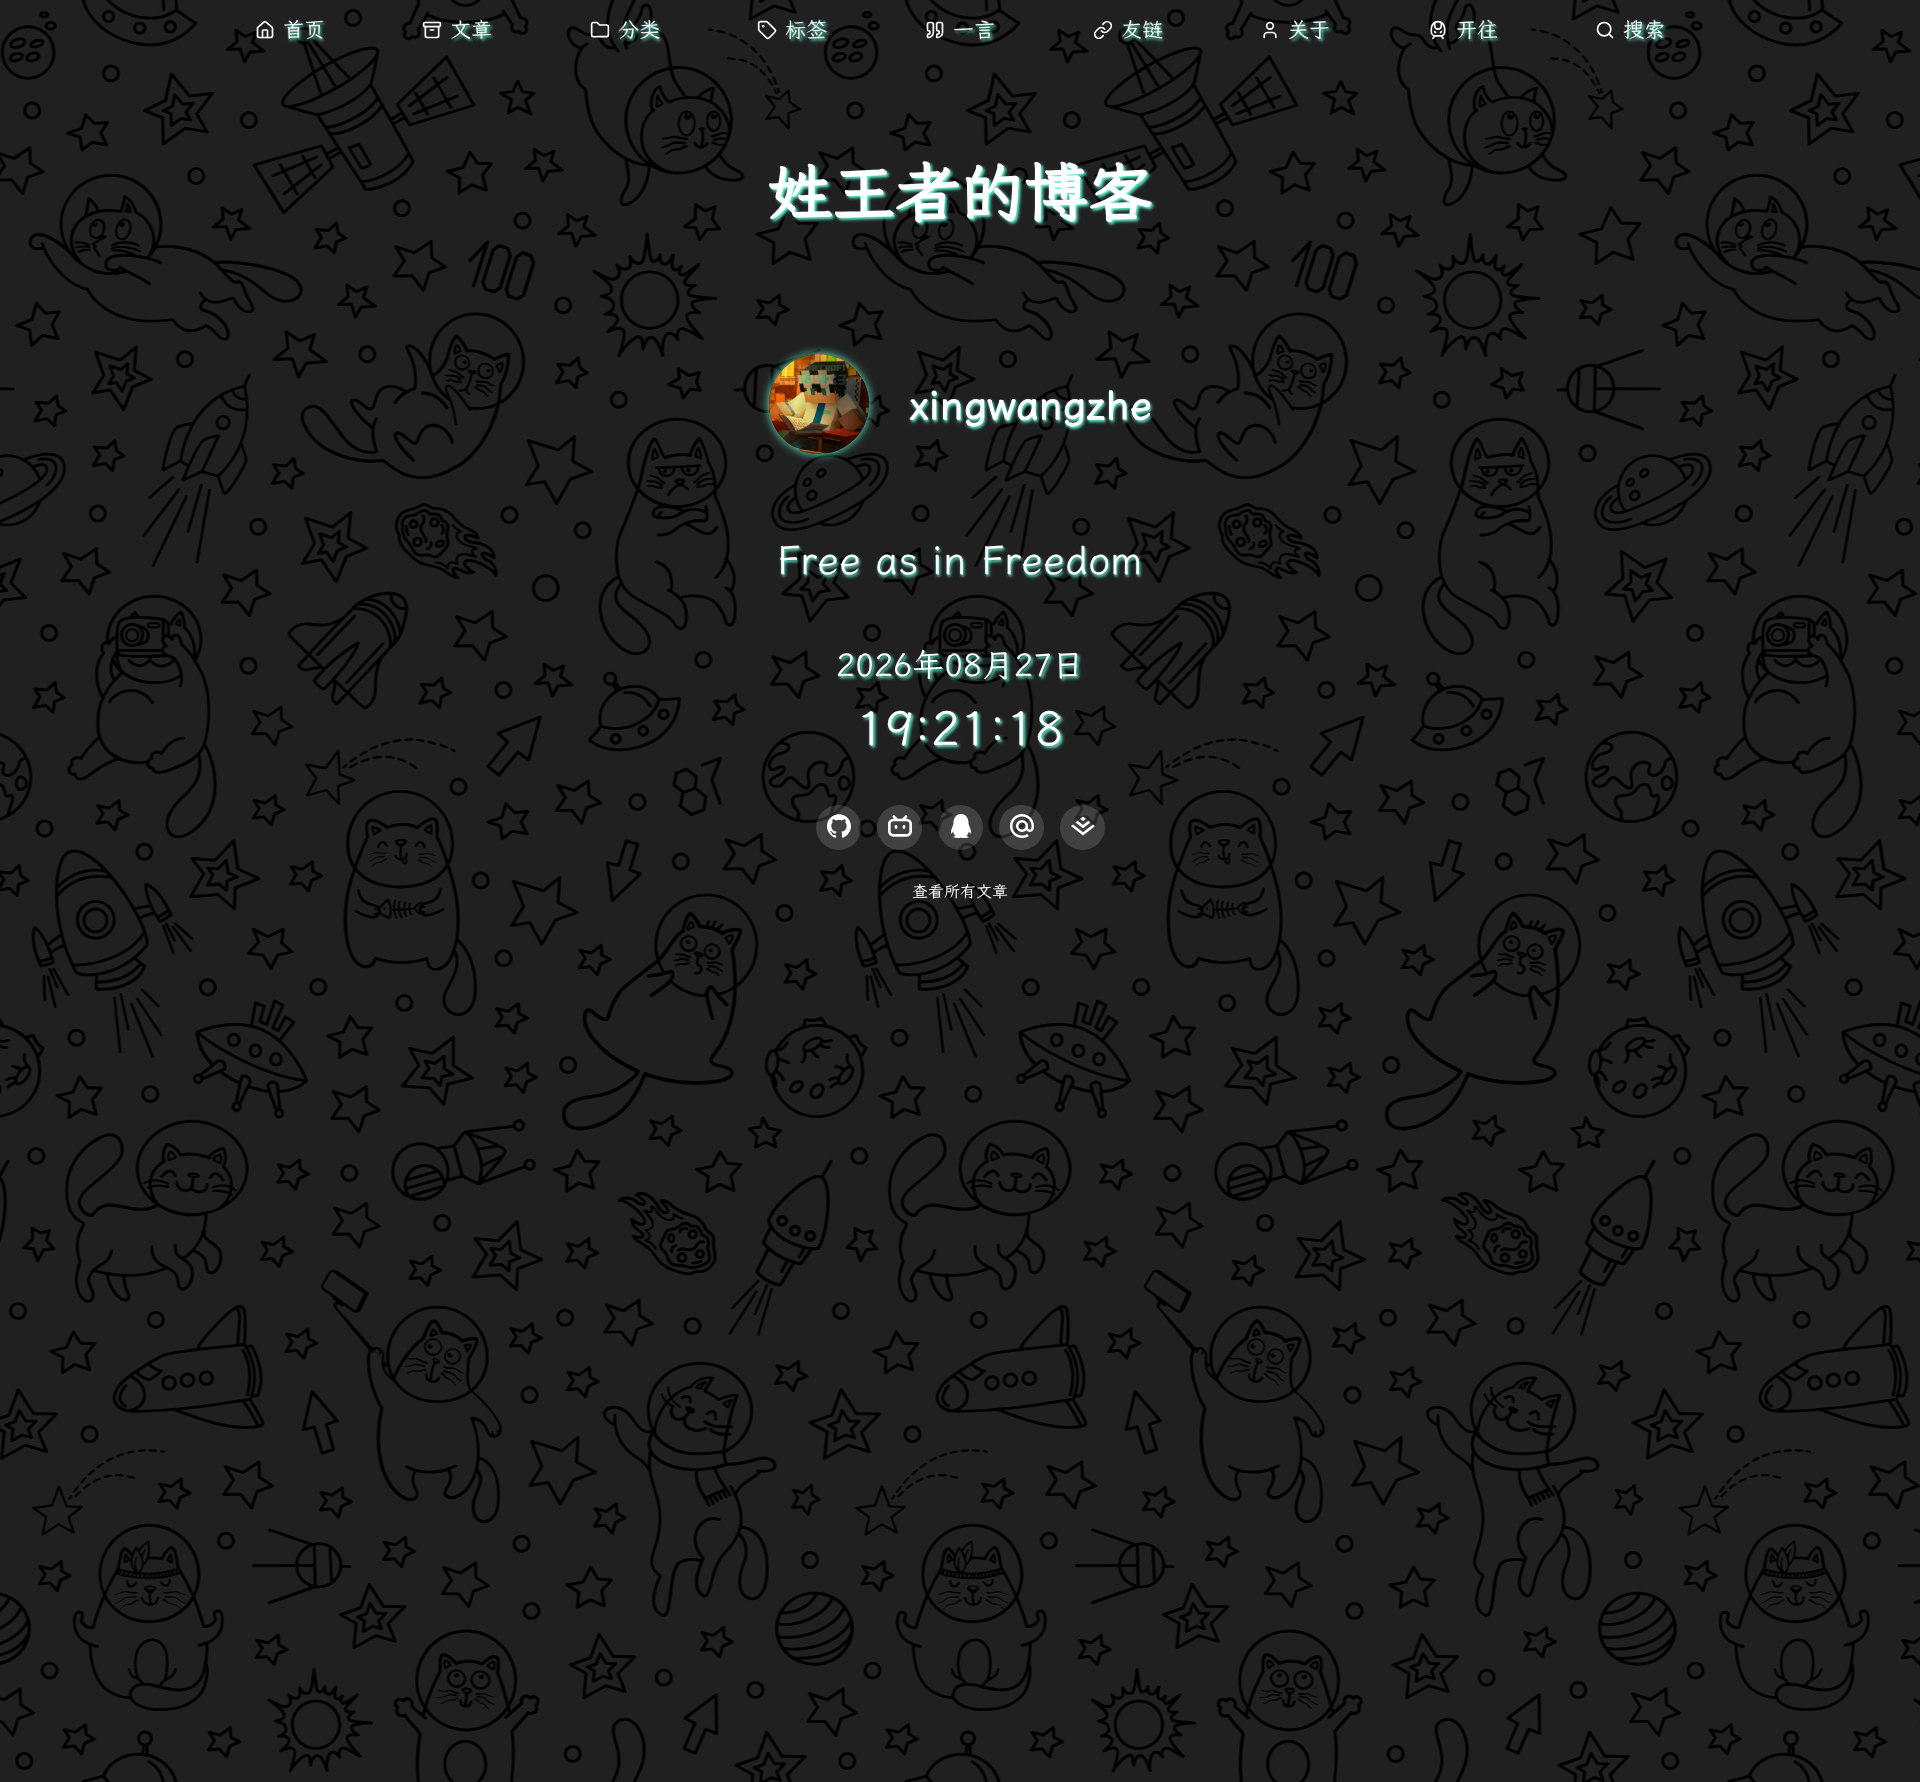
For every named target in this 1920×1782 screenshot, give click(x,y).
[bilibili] (899, 827)
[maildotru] (1021, 827)
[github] (838, 827)
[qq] (960, 827)
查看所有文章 (960, 891)
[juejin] (1082, 827)
